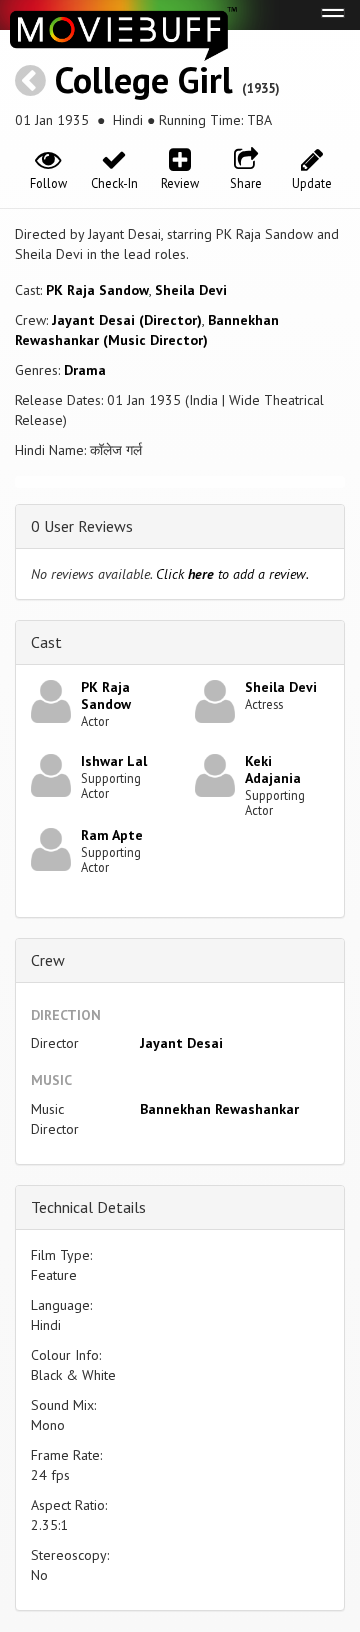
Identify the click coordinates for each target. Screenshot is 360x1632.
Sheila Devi (191, 290)
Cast (46, 642)
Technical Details (88, 1207)
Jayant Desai (181, 1043)
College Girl (144, 79)
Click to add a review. (232, 574)
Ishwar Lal (114, 761)
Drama (85, 370)
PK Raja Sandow (97, 290)
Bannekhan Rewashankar (219, 1109)
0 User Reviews (82, 526)
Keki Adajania (273, 769)
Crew (48, 960)
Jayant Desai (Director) (127, 320)
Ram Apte (112, 835)
